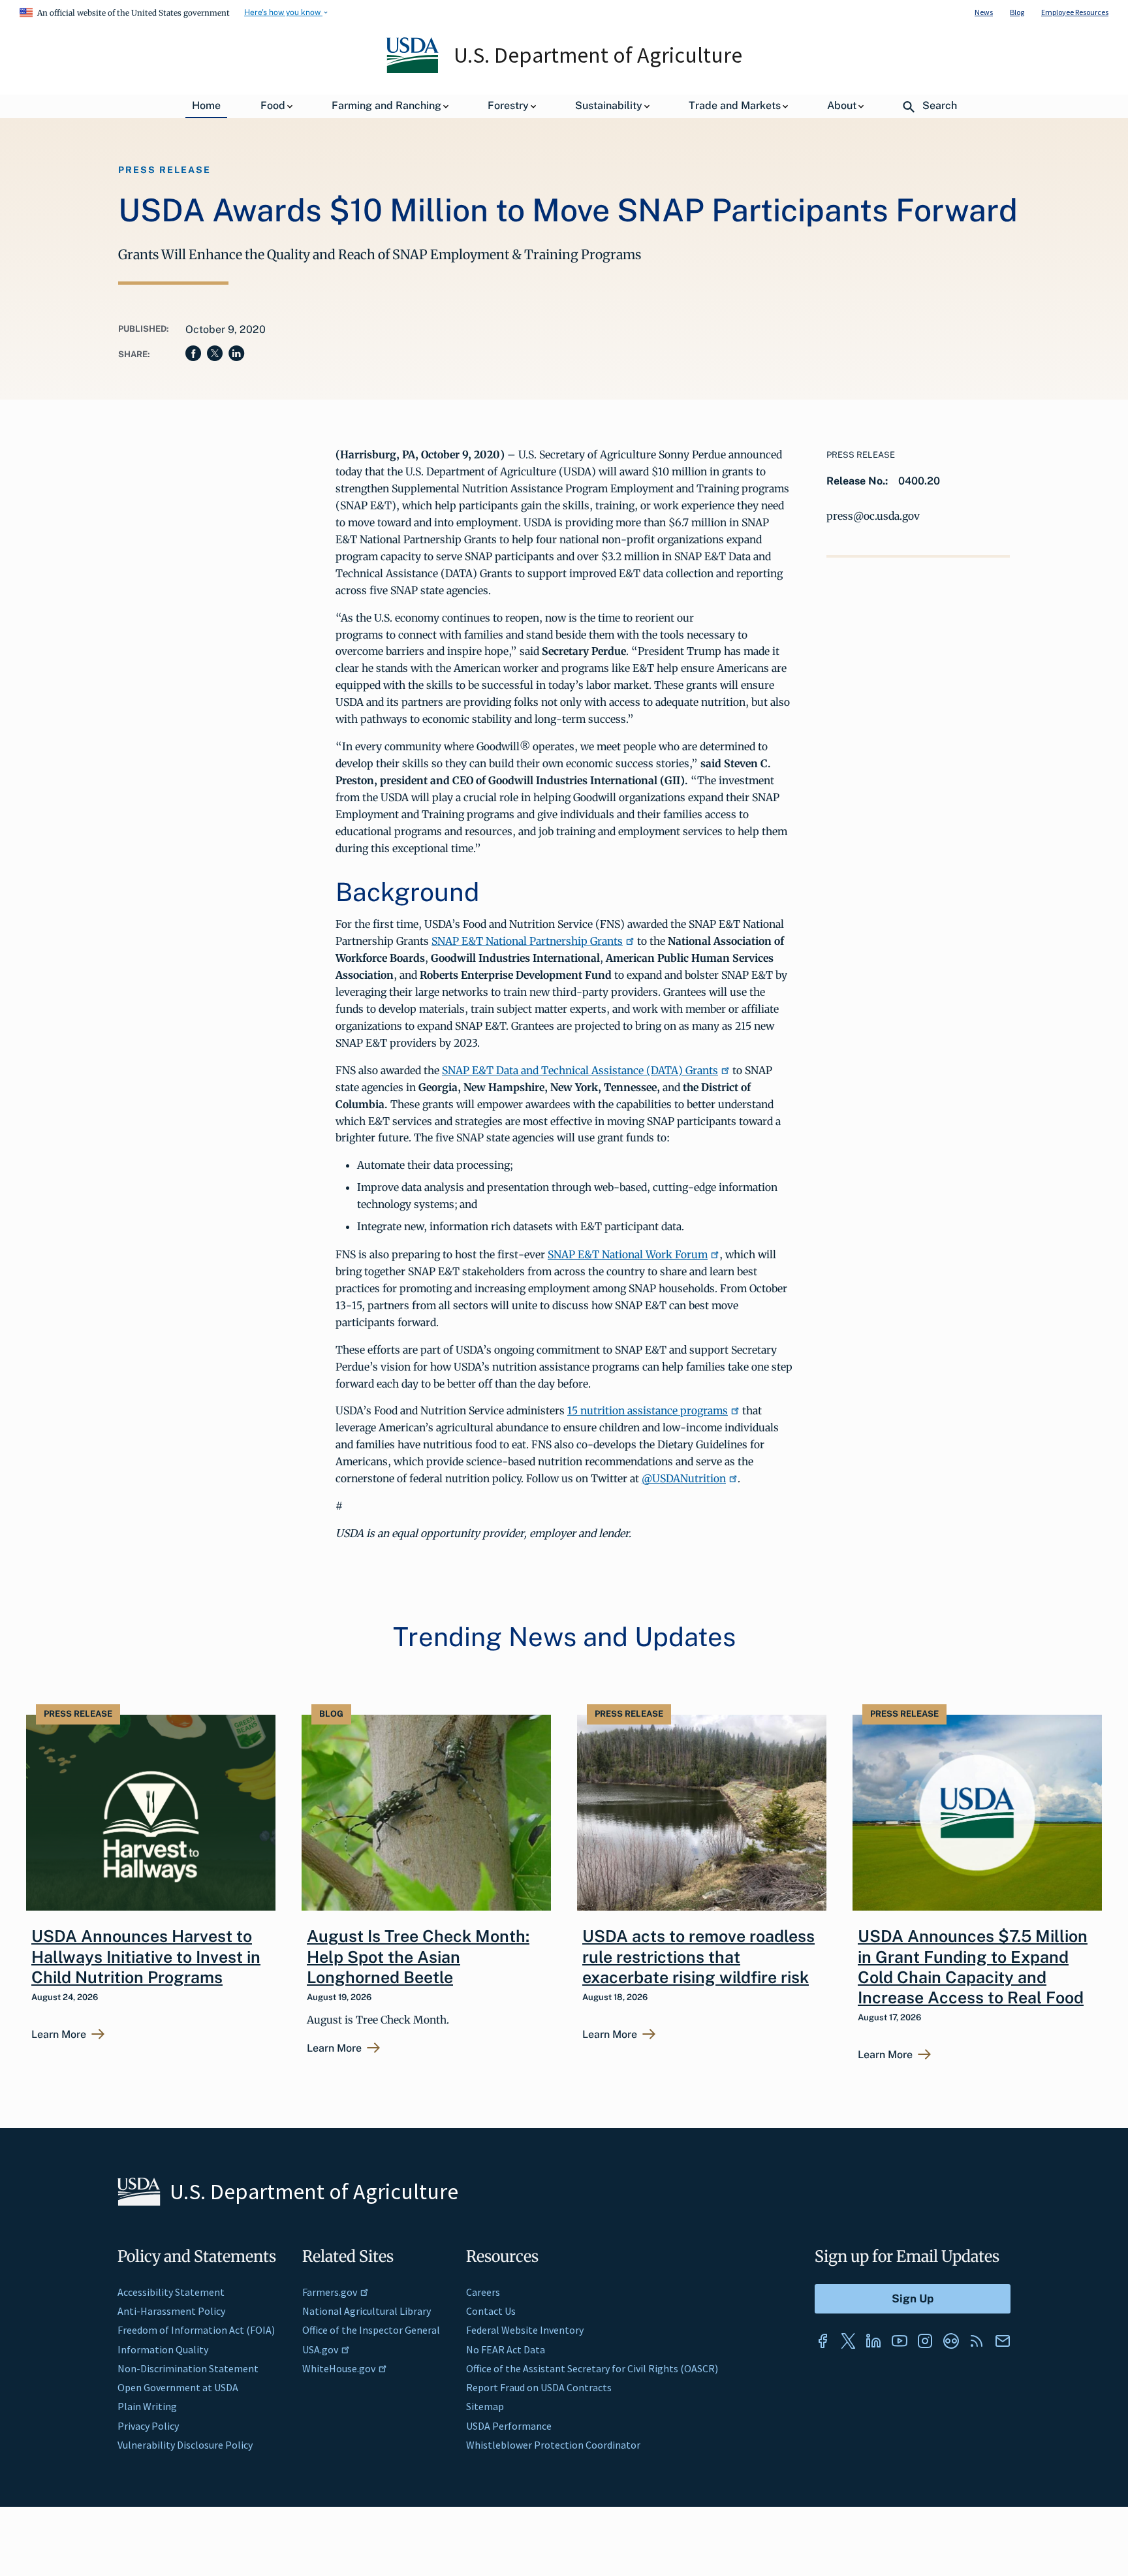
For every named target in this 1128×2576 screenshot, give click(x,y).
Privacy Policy (148, 2426)
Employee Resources (1075, 12)
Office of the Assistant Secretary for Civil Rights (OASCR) (592, 2368)
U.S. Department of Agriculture (598, 55)
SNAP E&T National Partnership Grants (527, 941)
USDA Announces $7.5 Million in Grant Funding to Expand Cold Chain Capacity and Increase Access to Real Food (973, 1967)
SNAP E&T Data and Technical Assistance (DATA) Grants (580, 1070)
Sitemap (485, 2406)
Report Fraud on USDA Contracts (539, 2387)
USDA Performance (509, 2426)
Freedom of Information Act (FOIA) (196, 2330)
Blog (1017, 12)
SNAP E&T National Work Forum (628, 1254)
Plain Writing (147, 2406)
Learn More (59, 2035)
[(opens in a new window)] (822, 2341)
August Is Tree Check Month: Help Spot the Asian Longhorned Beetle (418, 1957)
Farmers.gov (330, 2292)
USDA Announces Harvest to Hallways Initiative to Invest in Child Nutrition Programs (146, 1957)
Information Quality (163, 2349)
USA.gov (320, 2349)
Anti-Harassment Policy (171, 2311)
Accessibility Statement (171, 2292)
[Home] (414, 70)
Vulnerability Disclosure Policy (185, 2445)
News (984, 12)
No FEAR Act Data (506, 2349)
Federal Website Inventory (525, 2330)
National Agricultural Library (367, 2311)
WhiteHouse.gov (339, 2368)
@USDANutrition (684, 1478)
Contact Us (491, 2311)
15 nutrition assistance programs (648, 1410)
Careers (483, 2292)
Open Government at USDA (178, 2387)
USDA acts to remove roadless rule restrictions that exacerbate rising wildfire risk (698, 1957)
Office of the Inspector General (371, 2330)
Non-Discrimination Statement (188, 2368)
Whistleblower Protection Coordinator (553, 2445)
